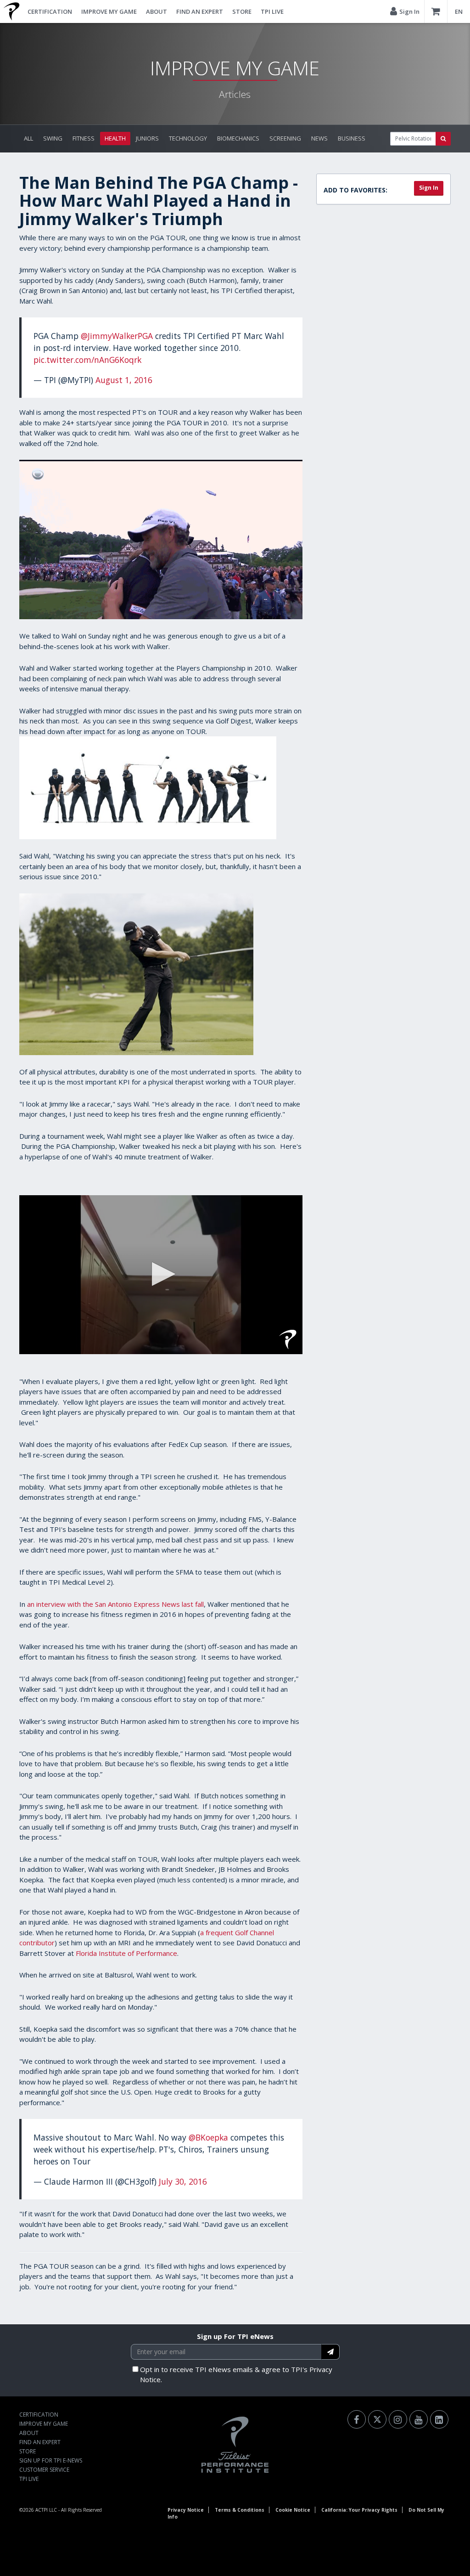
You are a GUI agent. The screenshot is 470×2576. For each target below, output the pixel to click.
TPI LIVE (272, 11)
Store (242, 11)
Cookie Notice (293, 2510)
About (157, 11)
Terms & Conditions (240, 2510)
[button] (161, 1274)
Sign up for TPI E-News (51, 2460)
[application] (161, 1275)
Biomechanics (238, 138)
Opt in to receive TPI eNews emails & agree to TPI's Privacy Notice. (236, 2375)
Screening (285, 138)
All (28, 138)
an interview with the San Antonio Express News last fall (115, 1604)
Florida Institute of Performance (126, 1953)
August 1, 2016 (124, 380)
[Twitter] (377, 2419)
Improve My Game (109, 11)
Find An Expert (200, 11)
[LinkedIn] (439, 2419)
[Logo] (288, 1339)
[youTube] (419, 2419)
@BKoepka (208, 2137)
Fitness (84, 138)
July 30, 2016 (183, 2181)
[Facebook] (357, 2419)
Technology (188, 138)
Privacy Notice (186, 2510)
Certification (50, 11)
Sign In (429, 188)
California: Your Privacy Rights (359, 2510)
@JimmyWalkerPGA (117, 336)
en (459, 11)
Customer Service (44, 2470)
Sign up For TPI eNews (235, 2336)
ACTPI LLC (46, 2510)
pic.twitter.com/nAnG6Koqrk (87, 360)
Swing (53, 138)
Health (115, 138)
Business (352, 138)
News (319, 138)
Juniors (147, 138)
